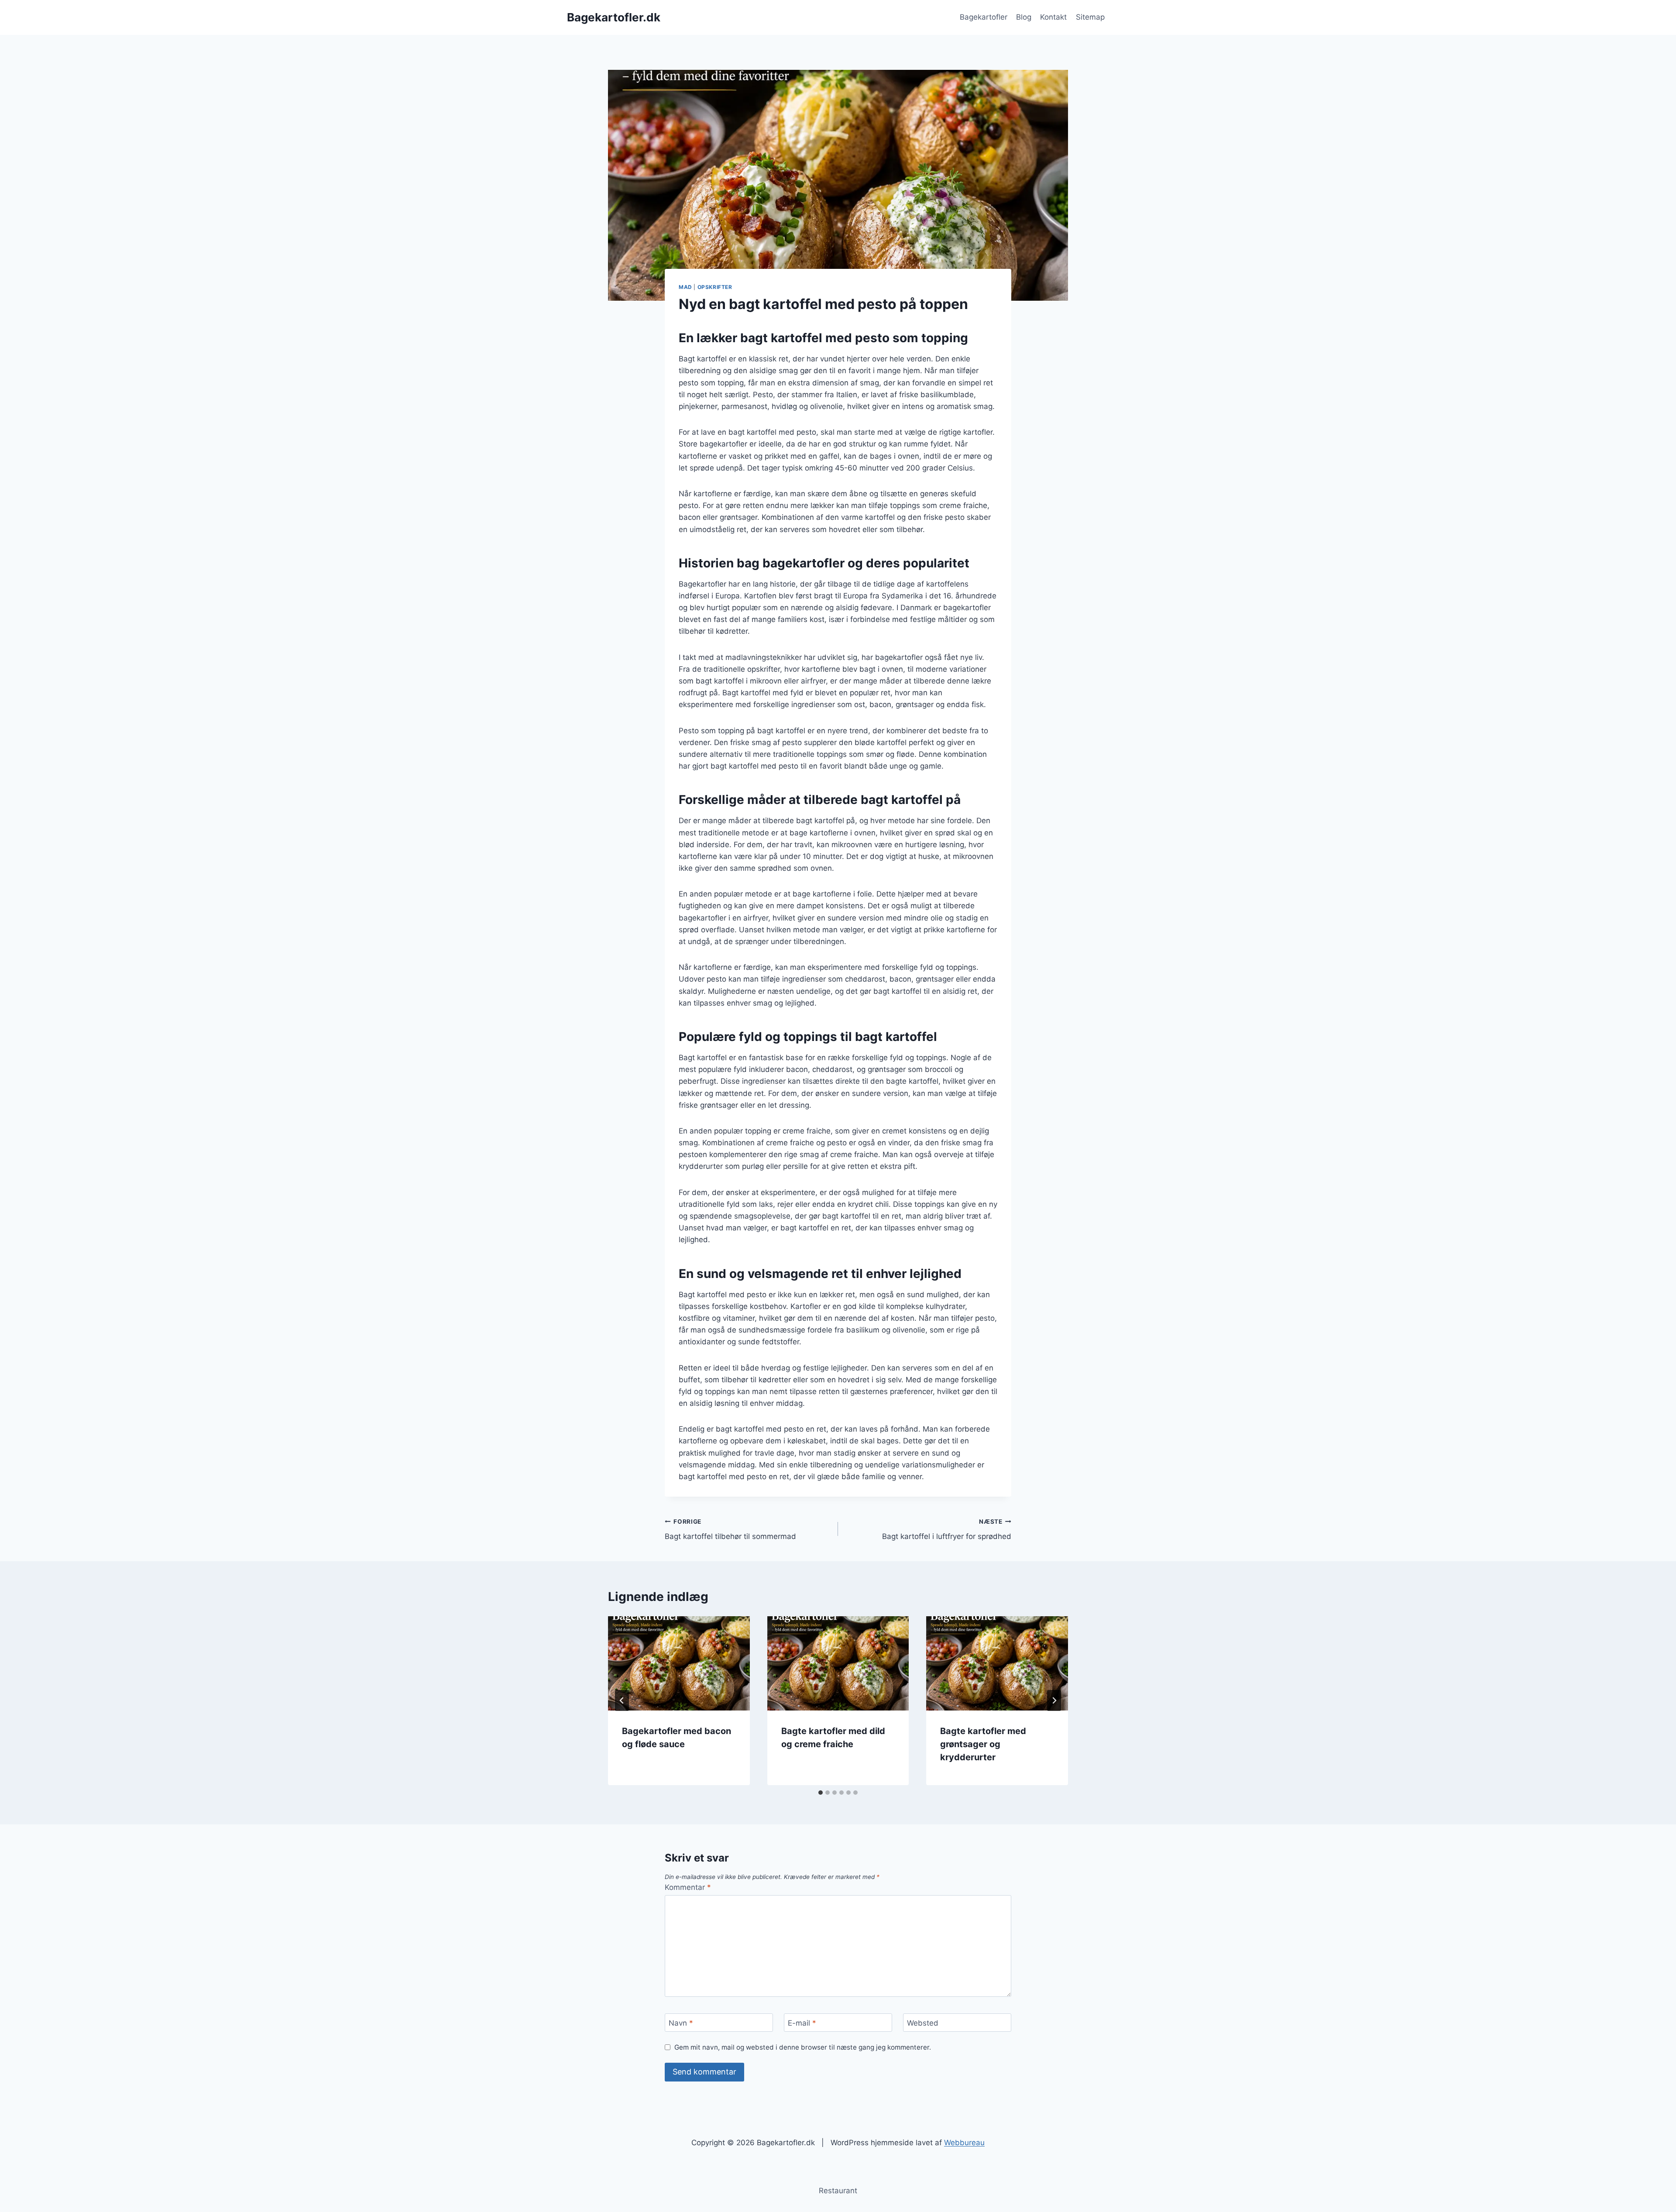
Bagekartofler (984, 17)
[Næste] (1054, 1700)
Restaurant (838, 2191)
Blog (1024, 17)
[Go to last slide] (622, 1700)
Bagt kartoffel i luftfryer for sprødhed (947, 1530)
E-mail (802, 2023)
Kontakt (1053, 17)
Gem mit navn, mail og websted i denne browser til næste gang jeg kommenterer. (803, 2047)
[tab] (821, 1793)
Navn (681, 2023)
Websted (923, 2023)
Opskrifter (715, 287)
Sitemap (1090, 17)
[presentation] (679, 1663)
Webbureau (964, 2143)
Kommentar (688, 1887)
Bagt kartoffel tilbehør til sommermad (730, 1530)
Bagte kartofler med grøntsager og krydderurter (983, 1744)
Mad (685, 287)
